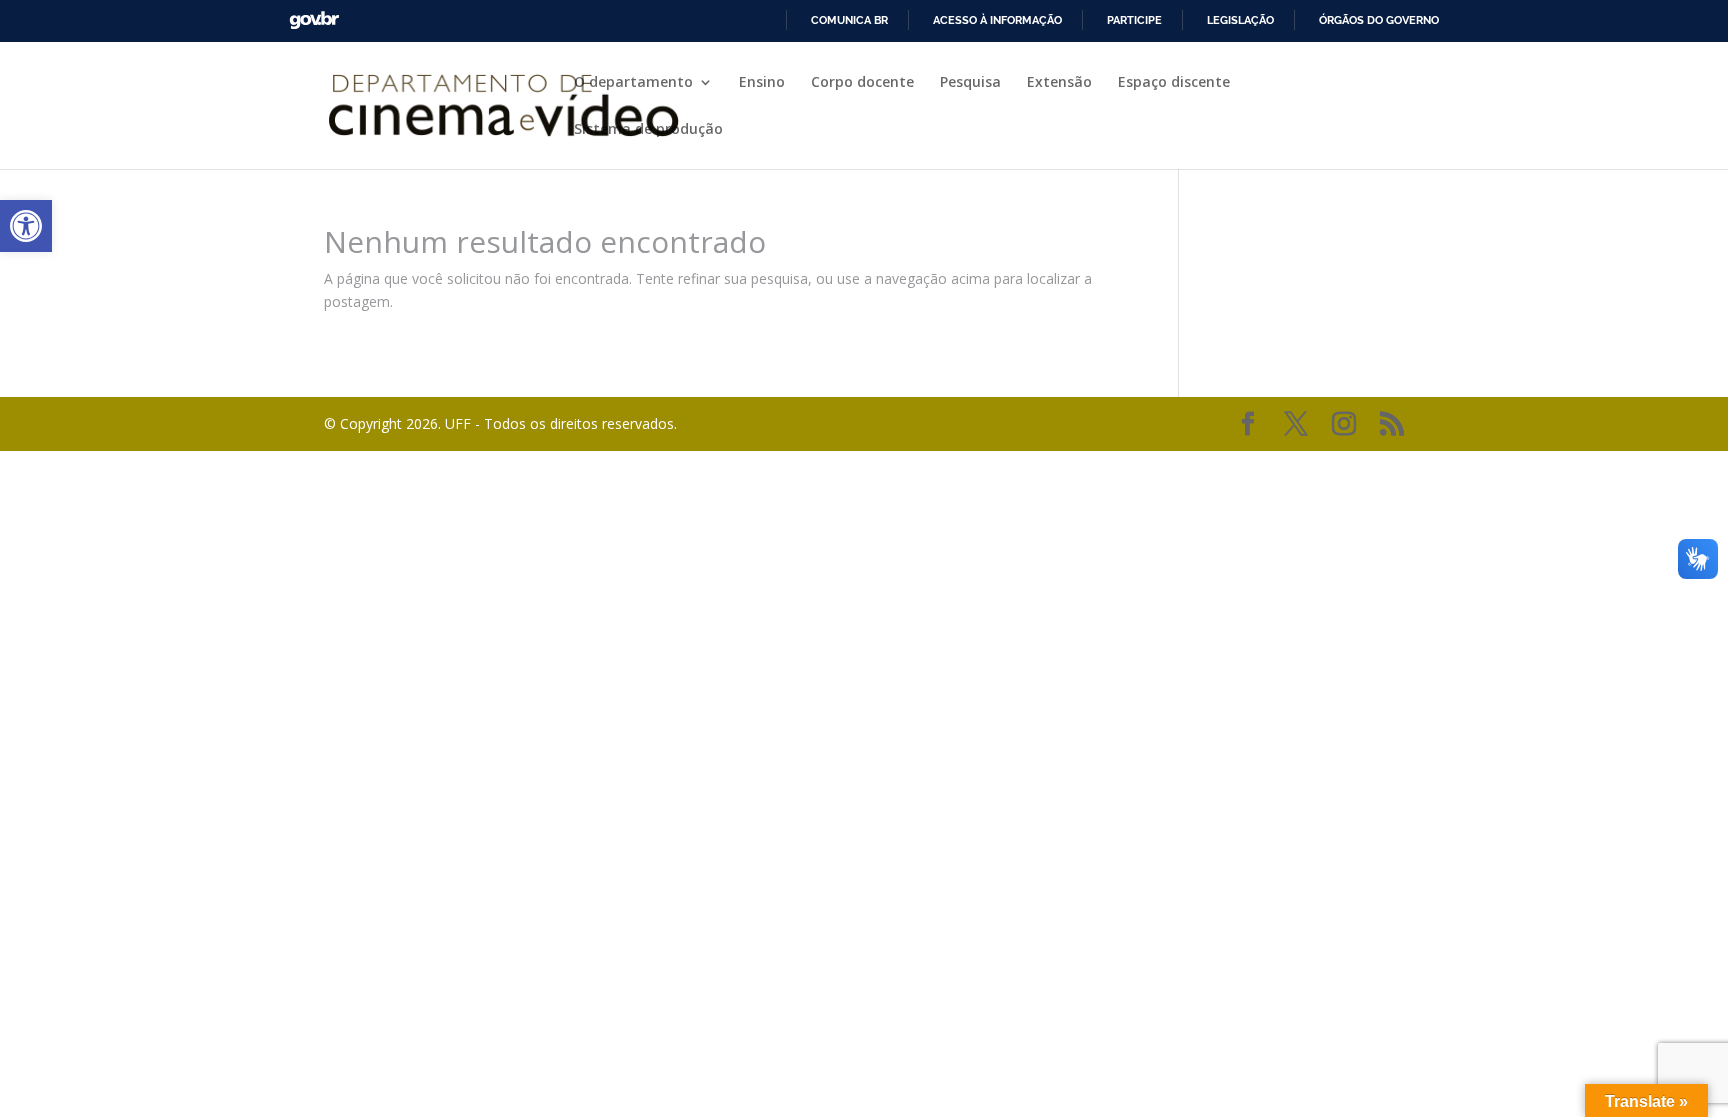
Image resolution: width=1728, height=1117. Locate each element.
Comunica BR (849, 20)
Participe (1134, 20)
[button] (26, 226)
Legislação (1240, 20)
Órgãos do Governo (1379, 20)
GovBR (314, 20)
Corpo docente (862, 83)
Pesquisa (970, 83)
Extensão (1059, 83)
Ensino (762, 83)
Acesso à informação (997, 20)
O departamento (633, 83)
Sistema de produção (648, 130)
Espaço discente (1174, 83)
